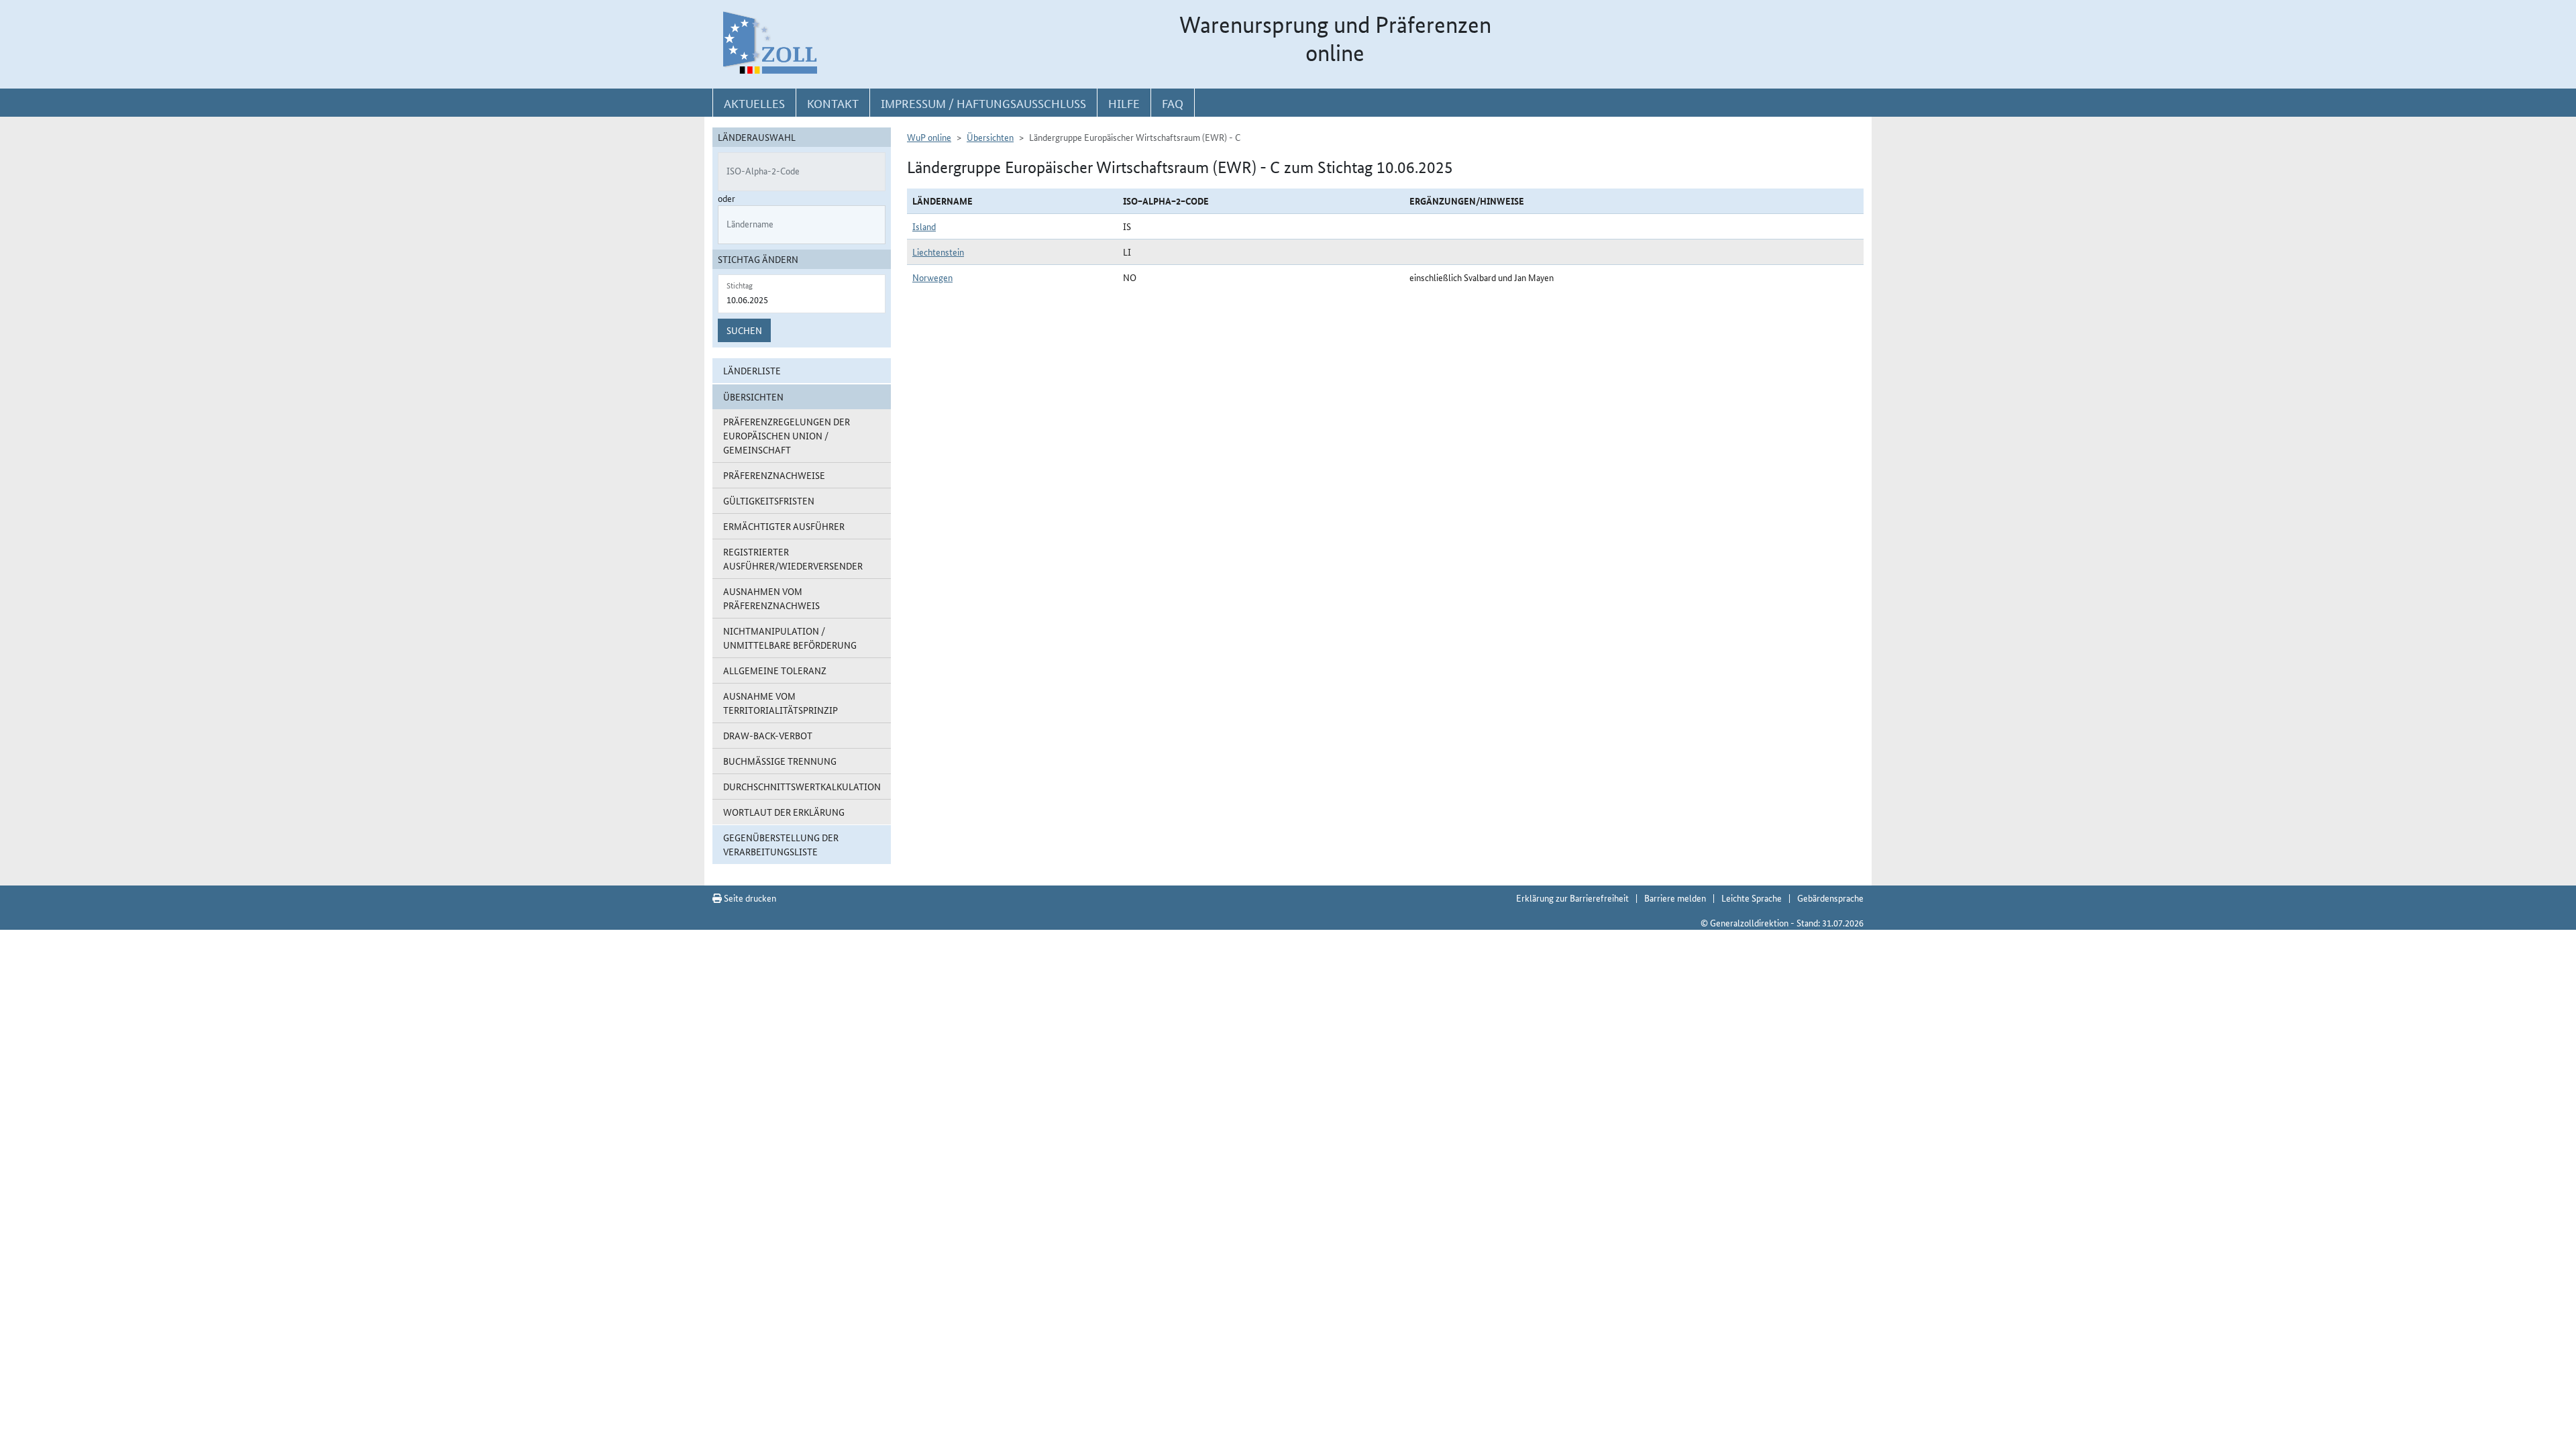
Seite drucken (749, 898)
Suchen (744, 330)
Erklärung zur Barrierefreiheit (1572, 898)
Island (924, 226)
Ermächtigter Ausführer (784, 526)
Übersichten (990, 137)
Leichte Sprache (1752, 898)
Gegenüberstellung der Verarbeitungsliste (781, 844)
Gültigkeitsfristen (769, 500)
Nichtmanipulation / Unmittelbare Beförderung (790, 638)
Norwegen (932, 277)
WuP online (929, 137)
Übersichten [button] (753, 396)
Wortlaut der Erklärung (784, 812)
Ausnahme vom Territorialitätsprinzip (781, 703)
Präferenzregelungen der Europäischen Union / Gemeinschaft (787, 435)
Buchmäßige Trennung (780, 761)
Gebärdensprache (1830, 898)
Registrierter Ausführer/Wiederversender (793, 558)
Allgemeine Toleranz (775, 670)
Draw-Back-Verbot (768, 735)
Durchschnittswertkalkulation (802, 786)
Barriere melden (1675, 898)
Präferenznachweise (774, 475)
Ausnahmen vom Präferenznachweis (771, 598)
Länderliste (752, 370)
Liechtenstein (938, 252)
